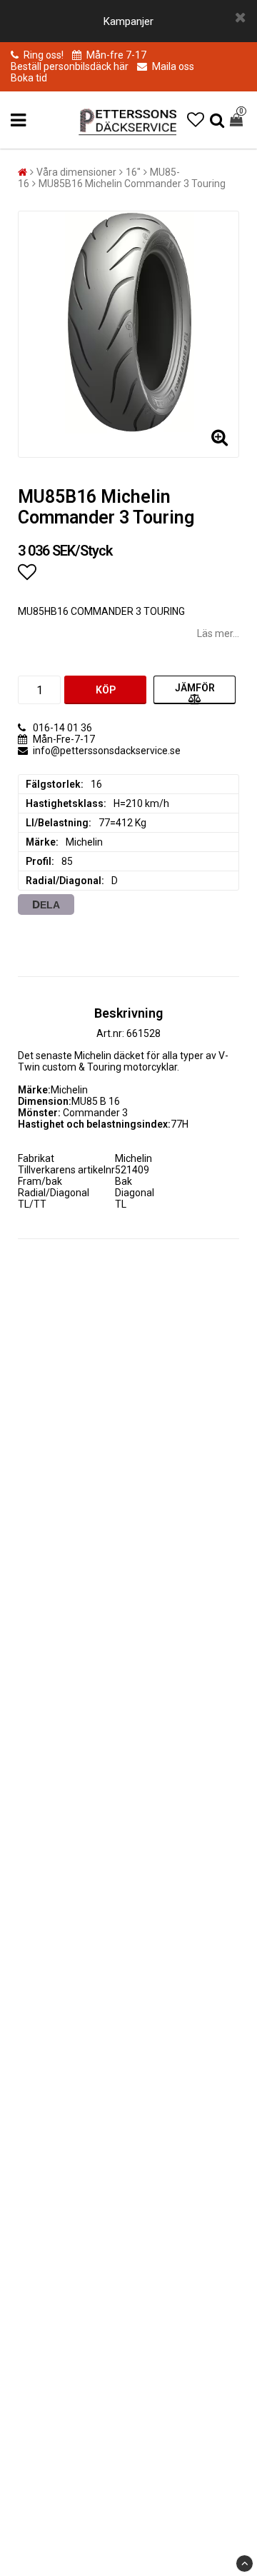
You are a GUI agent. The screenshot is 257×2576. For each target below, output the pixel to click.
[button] (196, 120)
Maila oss (172, 66)
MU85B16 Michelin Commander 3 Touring (132, 184)
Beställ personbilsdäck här (70, 66)
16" (133, 172)
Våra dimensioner (76, 172)
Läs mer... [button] (218, 633)
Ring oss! (44, 55)
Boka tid (29, 78)
